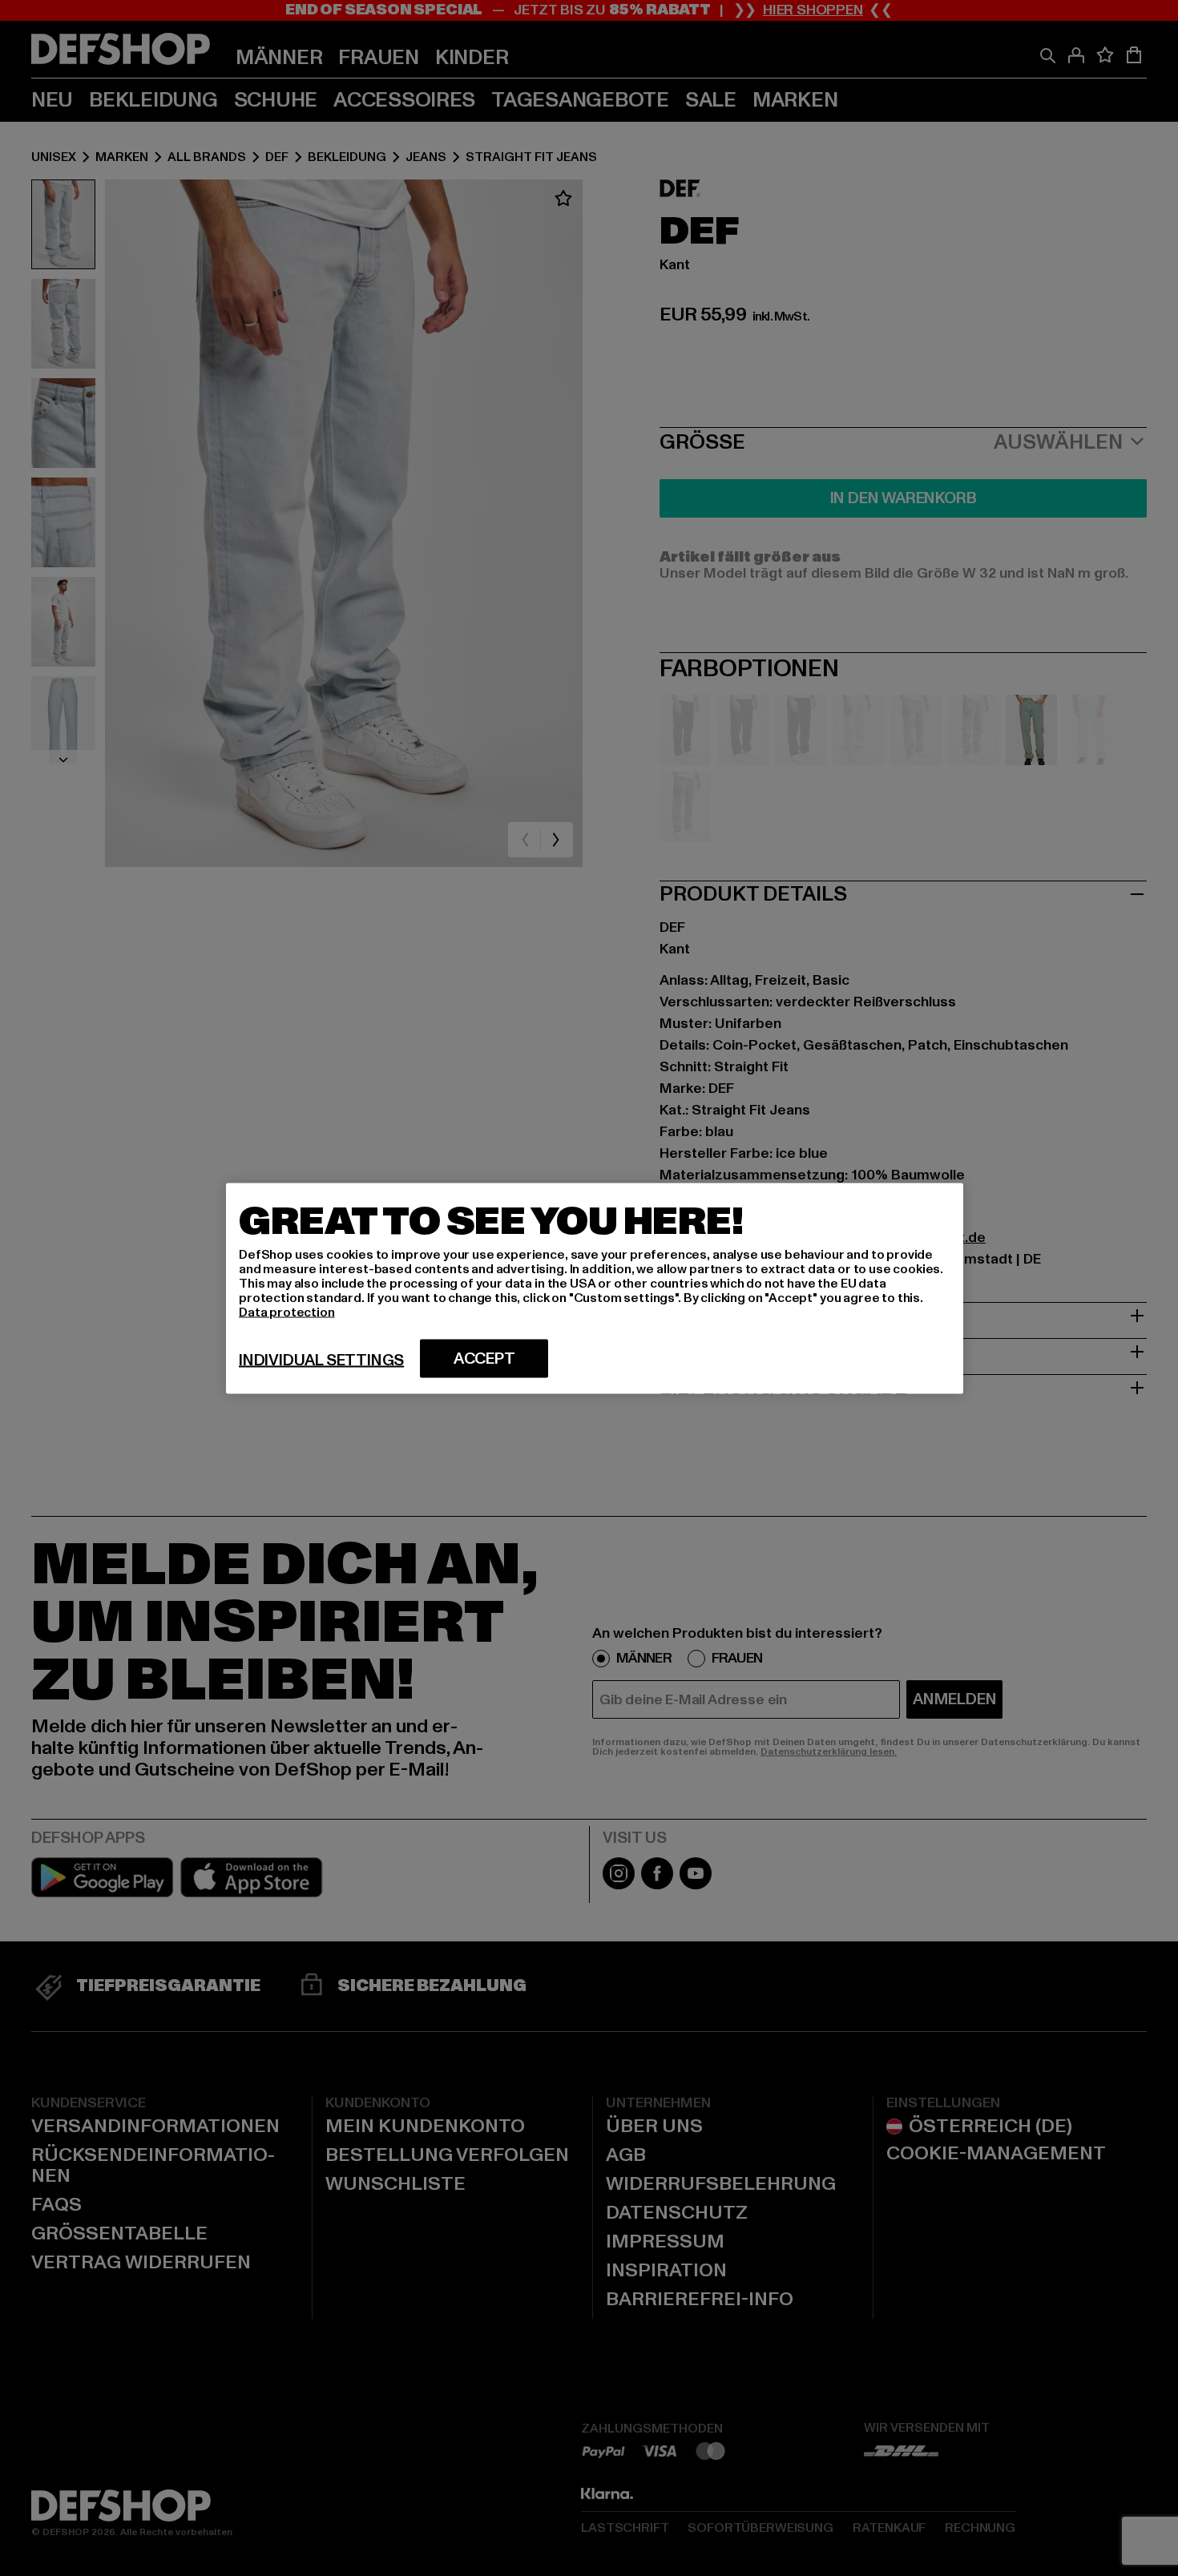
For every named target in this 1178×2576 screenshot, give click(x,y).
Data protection (287, 1312)
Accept (484, 1358)
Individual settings (321, 1360)
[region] (595, 1288)
